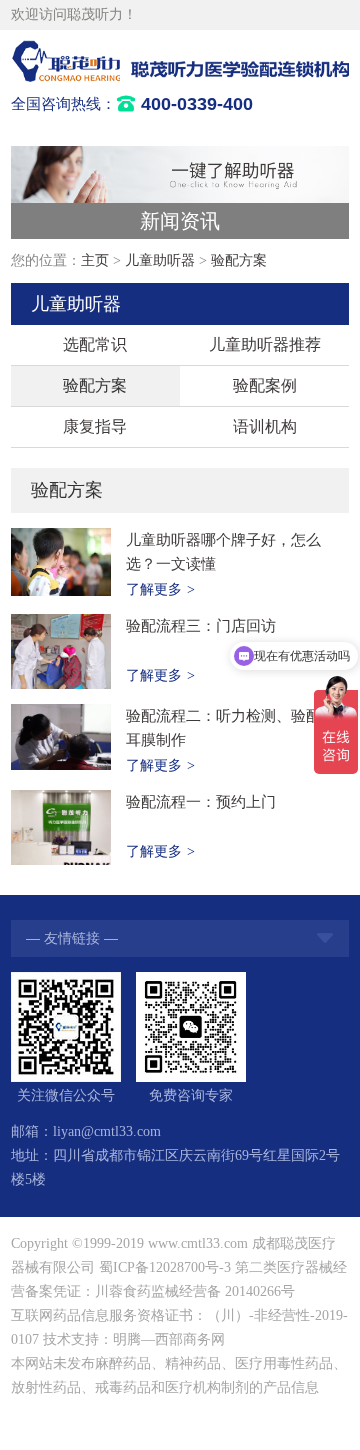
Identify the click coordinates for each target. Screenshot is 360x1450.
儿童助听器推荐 (265, 344)
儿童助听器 (160, 260)
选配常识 (95, 344)
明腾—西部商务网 (169, 1339)
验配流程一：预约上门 (201, 802)
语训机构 (265, 426)
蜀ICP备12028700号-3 (165, 1267)
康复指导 (95, 426)
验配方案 (239, 260)
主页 (95, 260)
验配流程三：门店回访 (201, 626)
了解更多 (160, 589)
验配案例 (265, 385)
